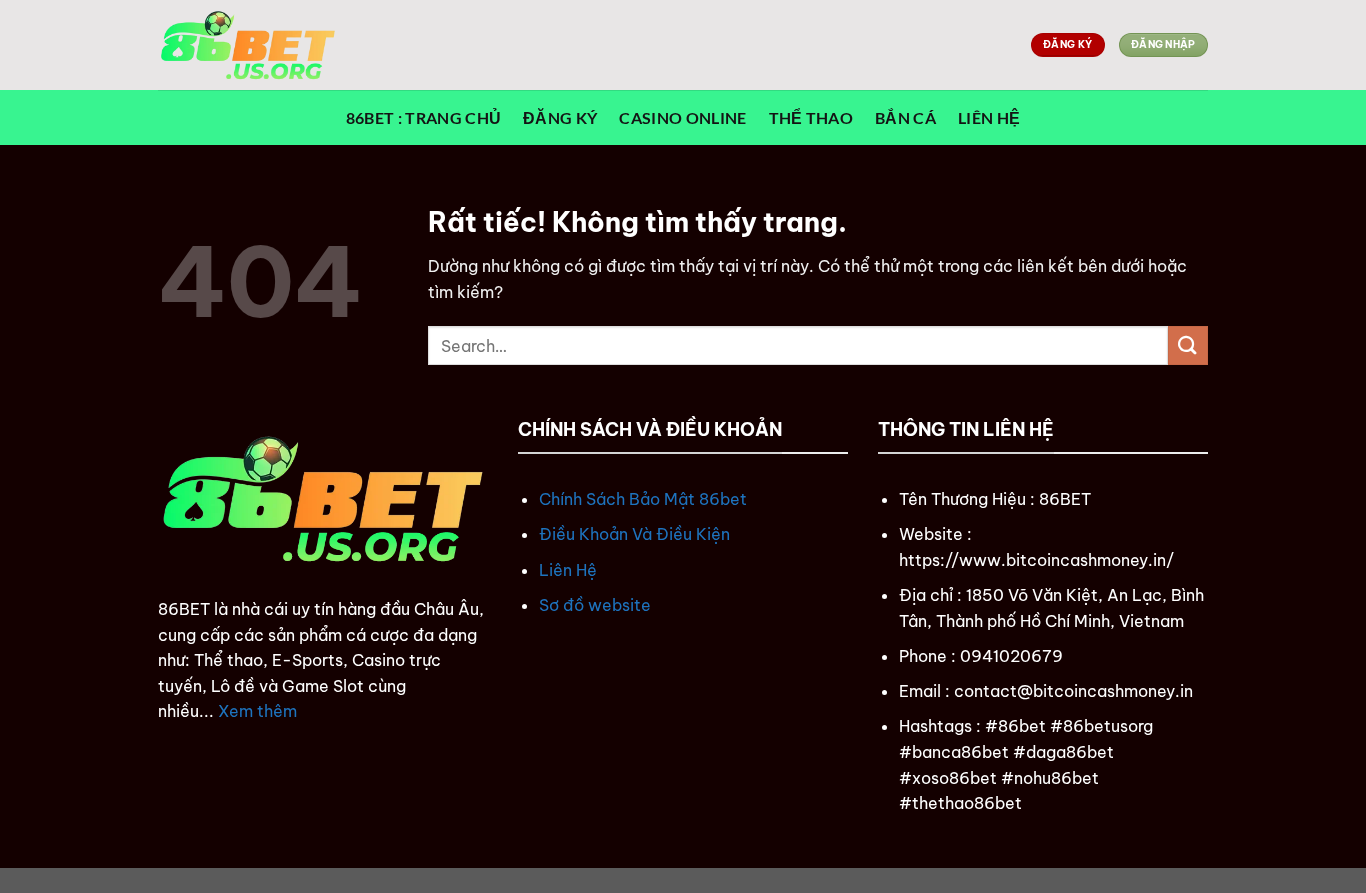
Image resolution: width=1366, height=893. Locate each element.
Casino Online (682, 117)
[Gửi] (1188, 345)
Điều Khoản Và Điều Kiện (634, 534)
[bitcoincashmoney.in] (258, 45)
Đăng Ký (560, 117)
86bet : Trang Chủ (423, 117)
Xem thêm (257, 711)
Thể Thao (811, 117)
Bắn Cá (905, 117)
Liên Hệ (989, 117)
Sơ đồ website (595, 605)
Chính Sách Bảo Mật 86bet (643, 499)
